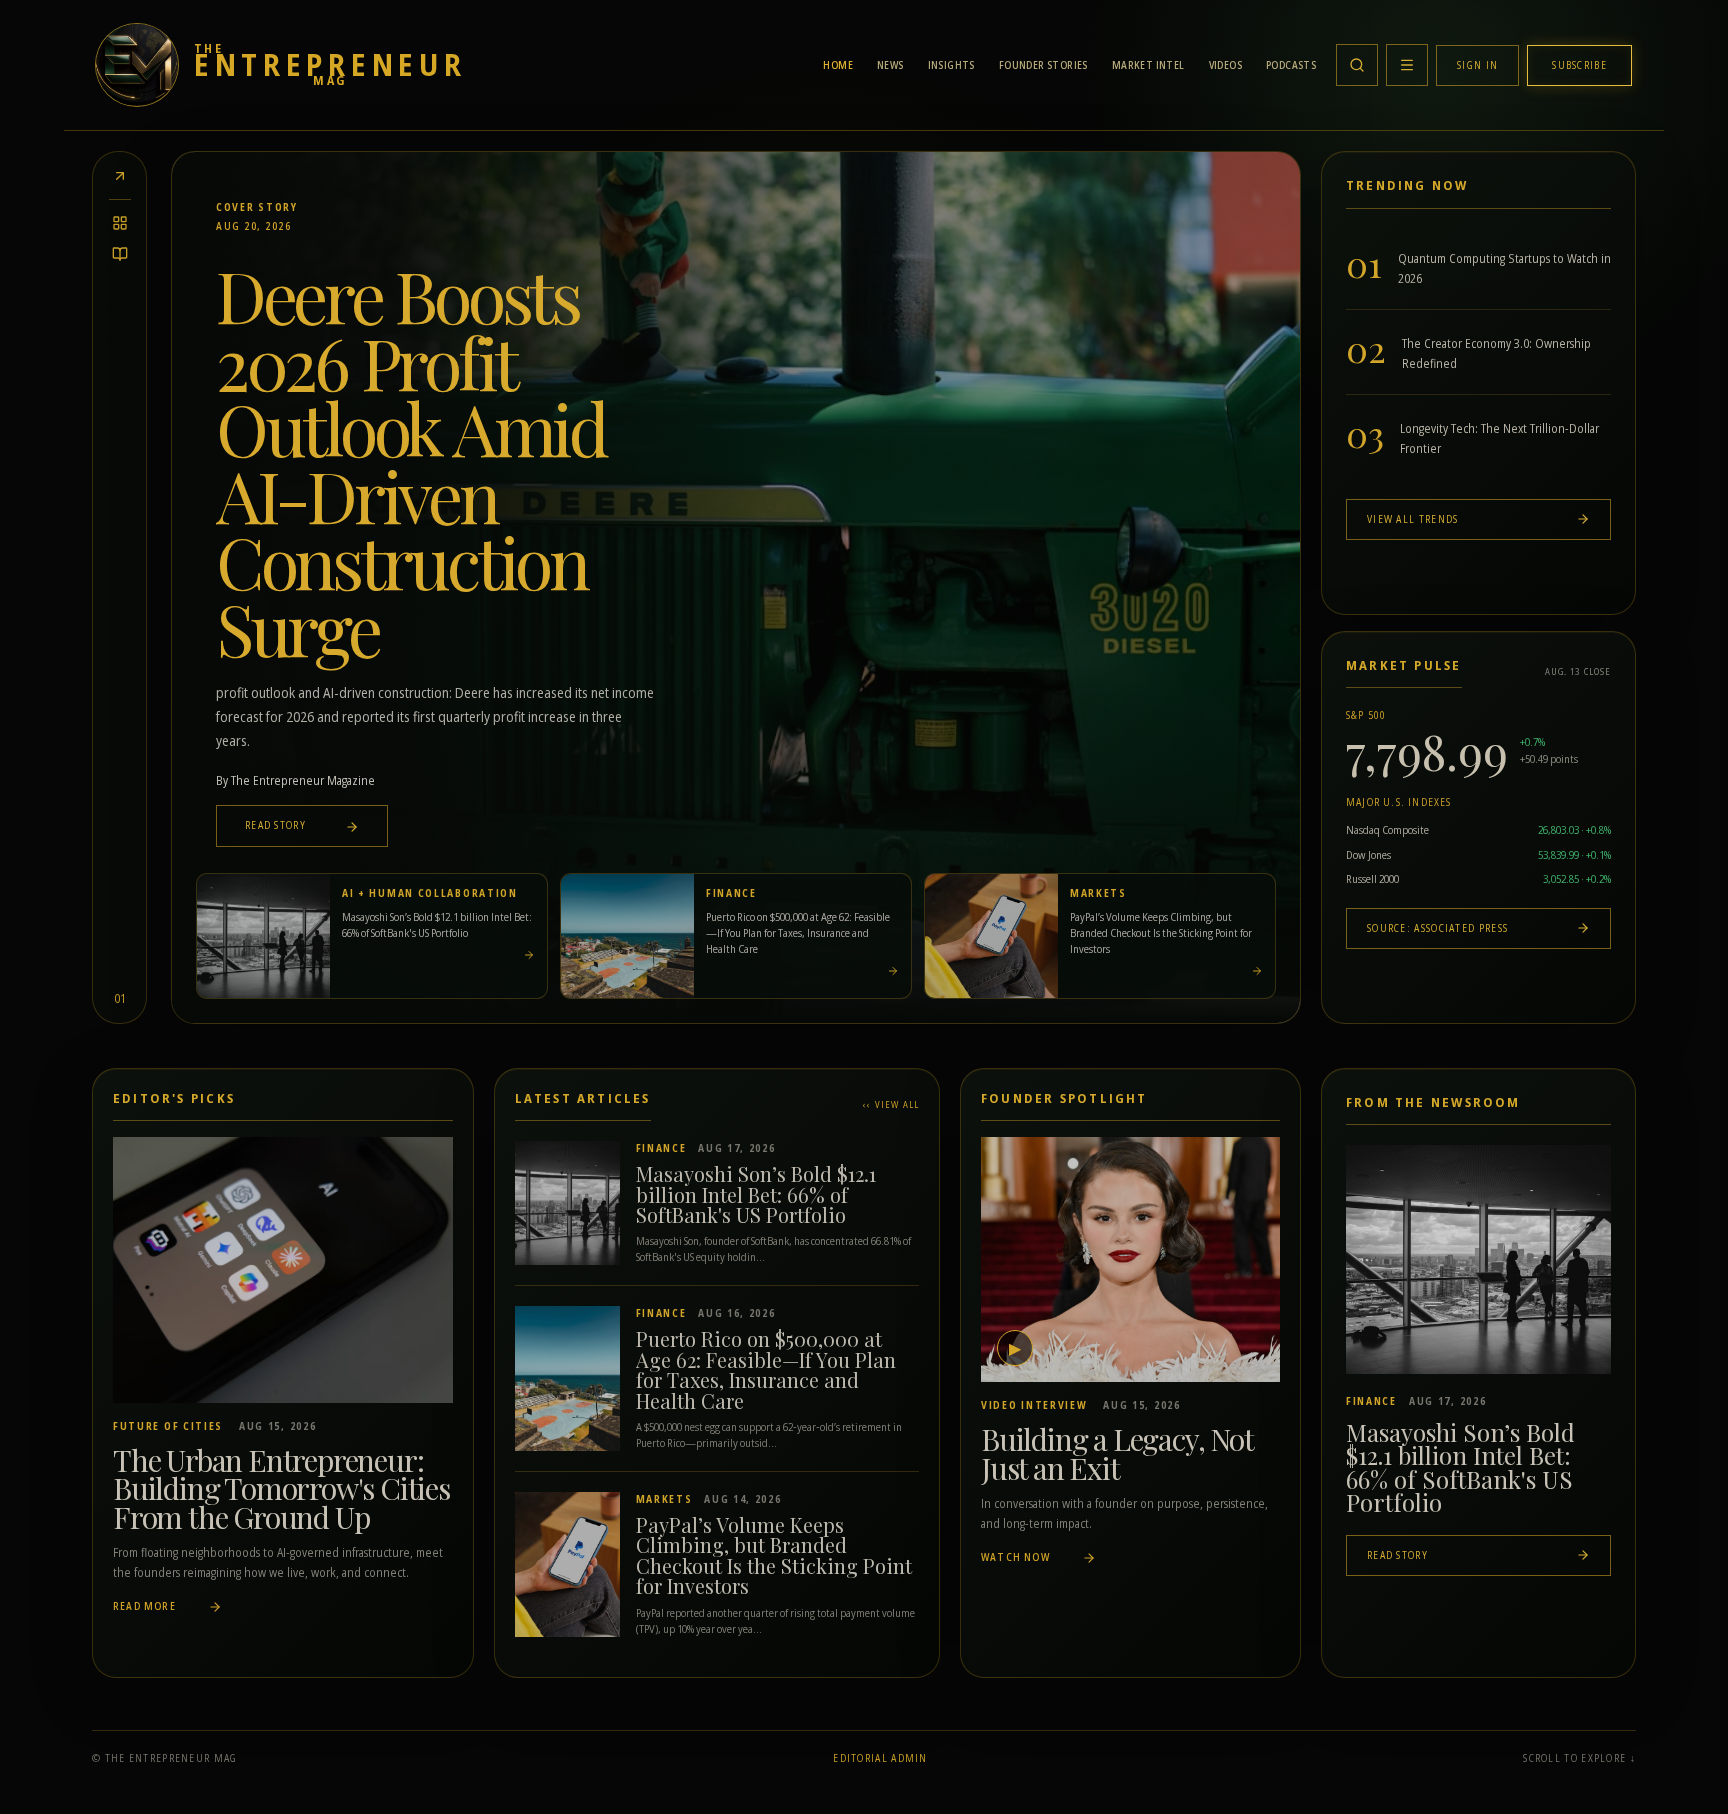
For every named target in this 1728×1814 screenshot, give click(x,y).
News (890, 65)
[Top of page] (120, 176)
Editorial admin (880, 1758)
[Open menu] (1407, 65)
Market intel (1148, 65)
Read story (277, 825)
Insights (951, 65)
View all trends (1413, 519)
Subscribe (1579, 65)
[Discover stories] (120, 223)
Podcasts (1291, 65)
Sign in (1477, 65)
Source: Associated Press (1437, 928)
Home (838, 65)
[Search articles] (1357, 65)
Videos (1225, 65)
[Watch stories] (120, 254)
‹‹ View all (891, 1104)
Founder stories (1043, 65)
